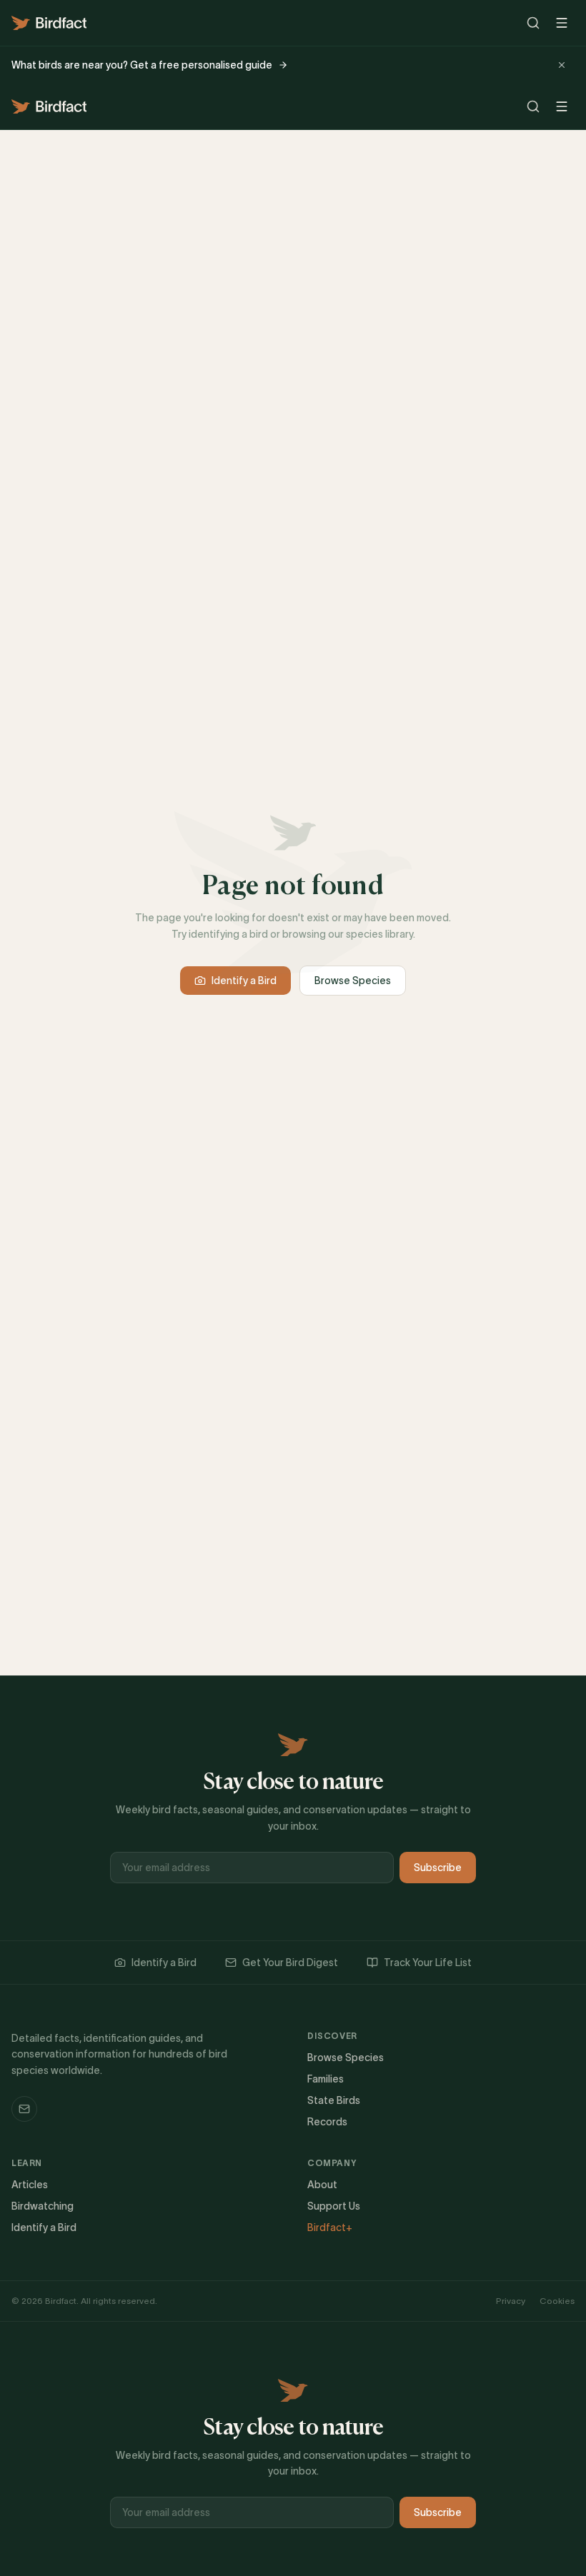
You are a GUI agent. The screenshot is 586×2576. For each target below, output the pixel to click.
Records (327, 2122)
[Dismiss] (562, 65)
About (322, 2185)
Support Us (334, 2206)
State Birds (334, 2100)
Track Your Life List (428, 1963)
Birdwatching (43, 2206)
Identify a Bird (244, 981)
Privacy (511, 2301)
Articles (30, 2185)
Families (326, 2079)
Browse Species (353, 981)
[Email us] (24, 2109)
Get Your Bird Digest (290, 1963)
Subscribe (438, 1868)
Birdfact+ (330, 2227)
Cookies (557, 2301)
